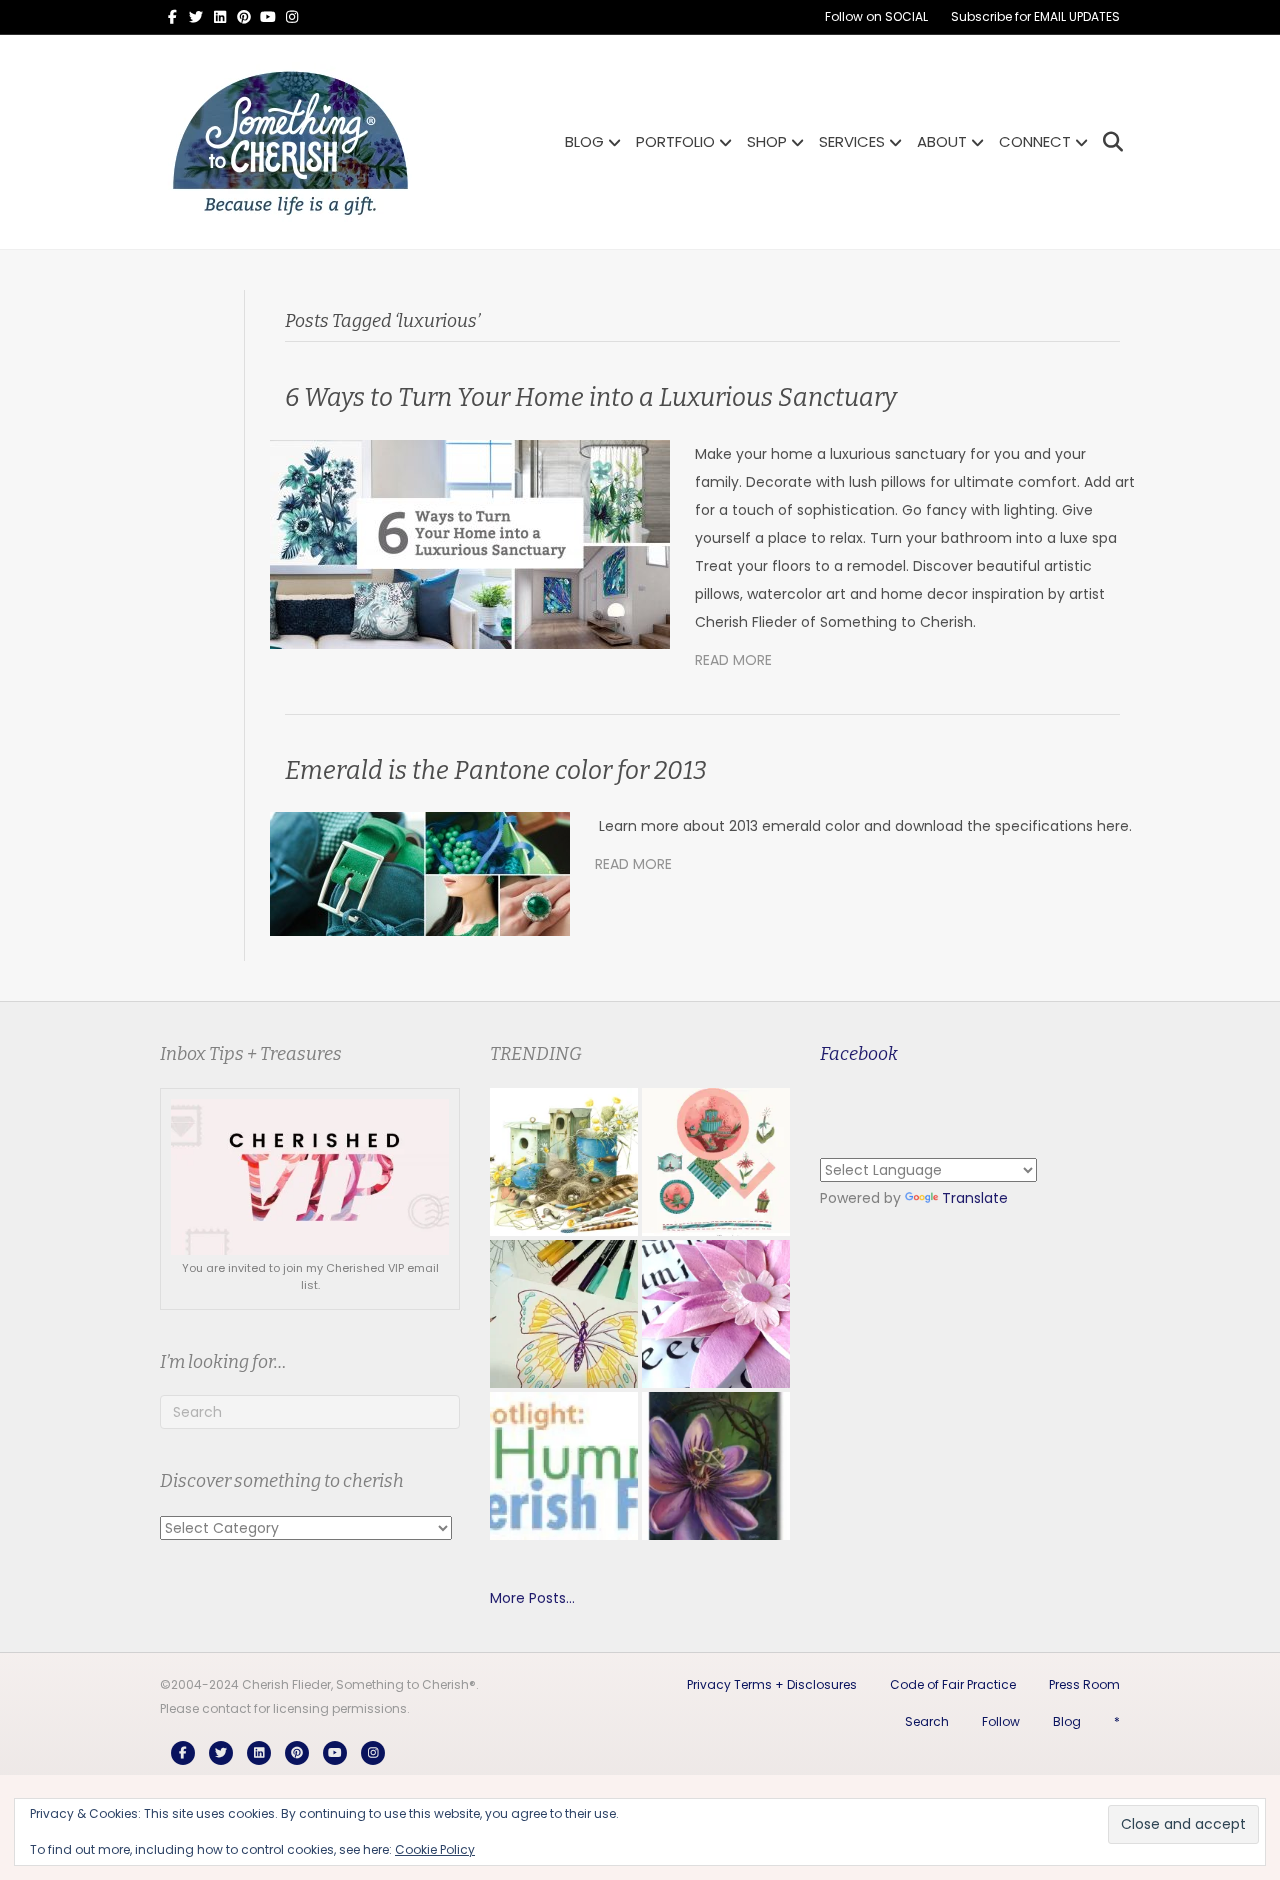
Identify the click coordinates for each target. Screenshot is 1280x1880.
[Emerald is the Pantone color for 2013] (420, 873)
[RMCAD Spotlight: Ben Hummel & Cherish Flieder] (564, 1466)
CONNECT (1035, 141)
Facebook (859, 1054)
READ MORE (733, 660)
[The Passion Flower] (716, 1466)
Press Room (1084, 1684)
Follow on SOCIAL (876, 16)
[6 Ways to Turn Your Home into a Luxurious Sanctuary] (470, 543)
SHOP (767, 141)
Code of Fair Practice (953, 1684)
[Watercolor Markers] (564, 1314)
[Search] (1107, 142)
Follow (1001, 1721)
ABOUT (942, 141)
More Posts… (532, 1598)
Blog (1067, 1721)
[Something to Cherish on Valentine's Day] (716, 1162)
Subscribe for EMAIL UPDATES (1035, 16)
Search (927, 1721)
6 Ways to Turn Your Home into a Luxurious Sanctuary (591, 398)
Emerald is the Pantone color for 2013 (496, 771)
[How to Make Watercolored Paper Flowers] (716, 1314)
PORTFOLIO (675, 141)
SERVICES (852, 141)
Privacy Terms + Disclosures (772, 1684)
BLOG (584, 141)
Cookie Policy (435, 1849)
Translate (975, 1198)
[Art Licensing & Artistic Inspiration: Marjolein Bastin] (564, 1162)
